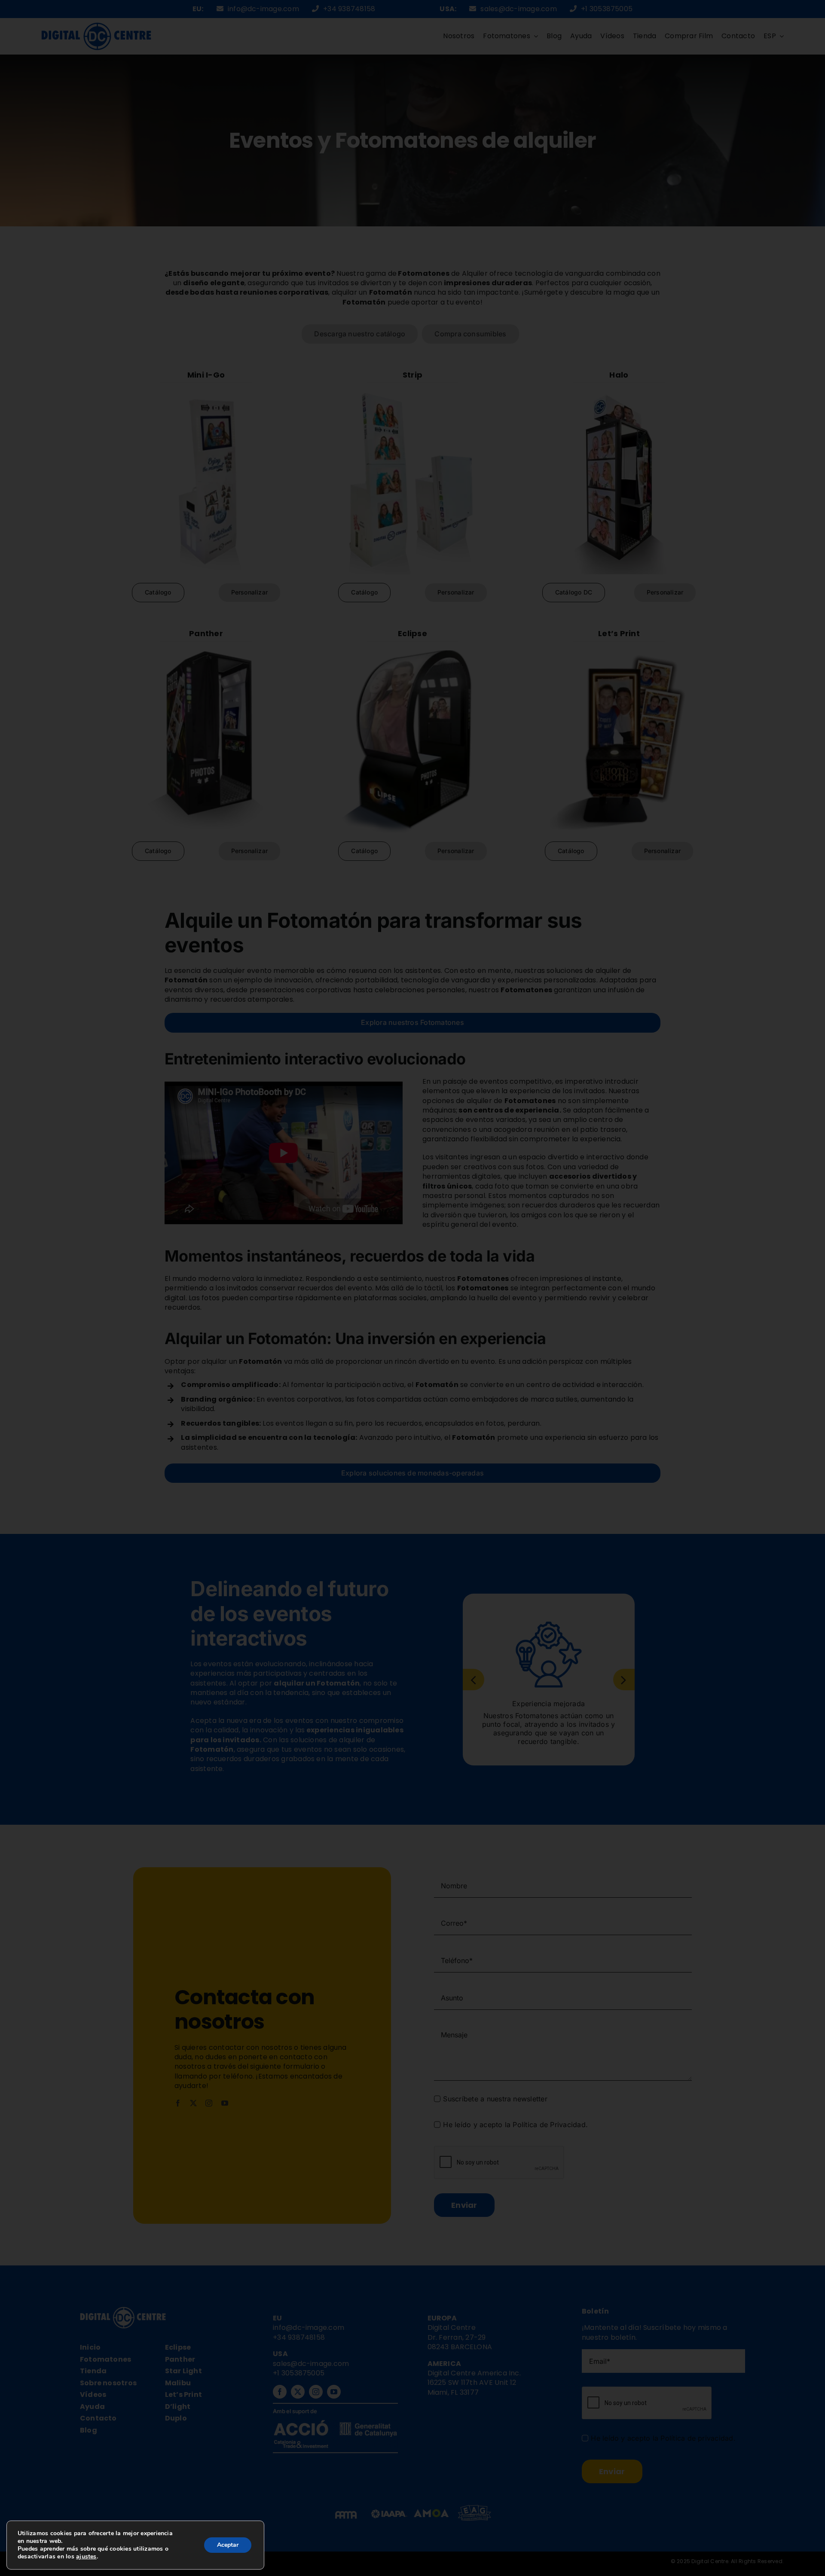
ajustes (86, 2557)
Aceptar (228, 2545)
